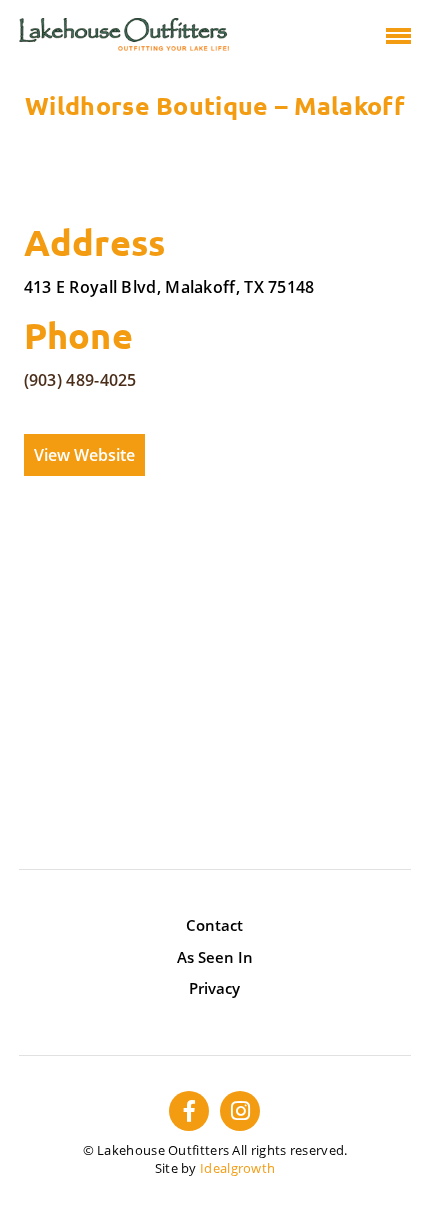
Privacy (214, 988)
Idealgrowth (237, 1168)
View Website (84, 455)
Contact (214, 925)
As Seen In (215, 957)
